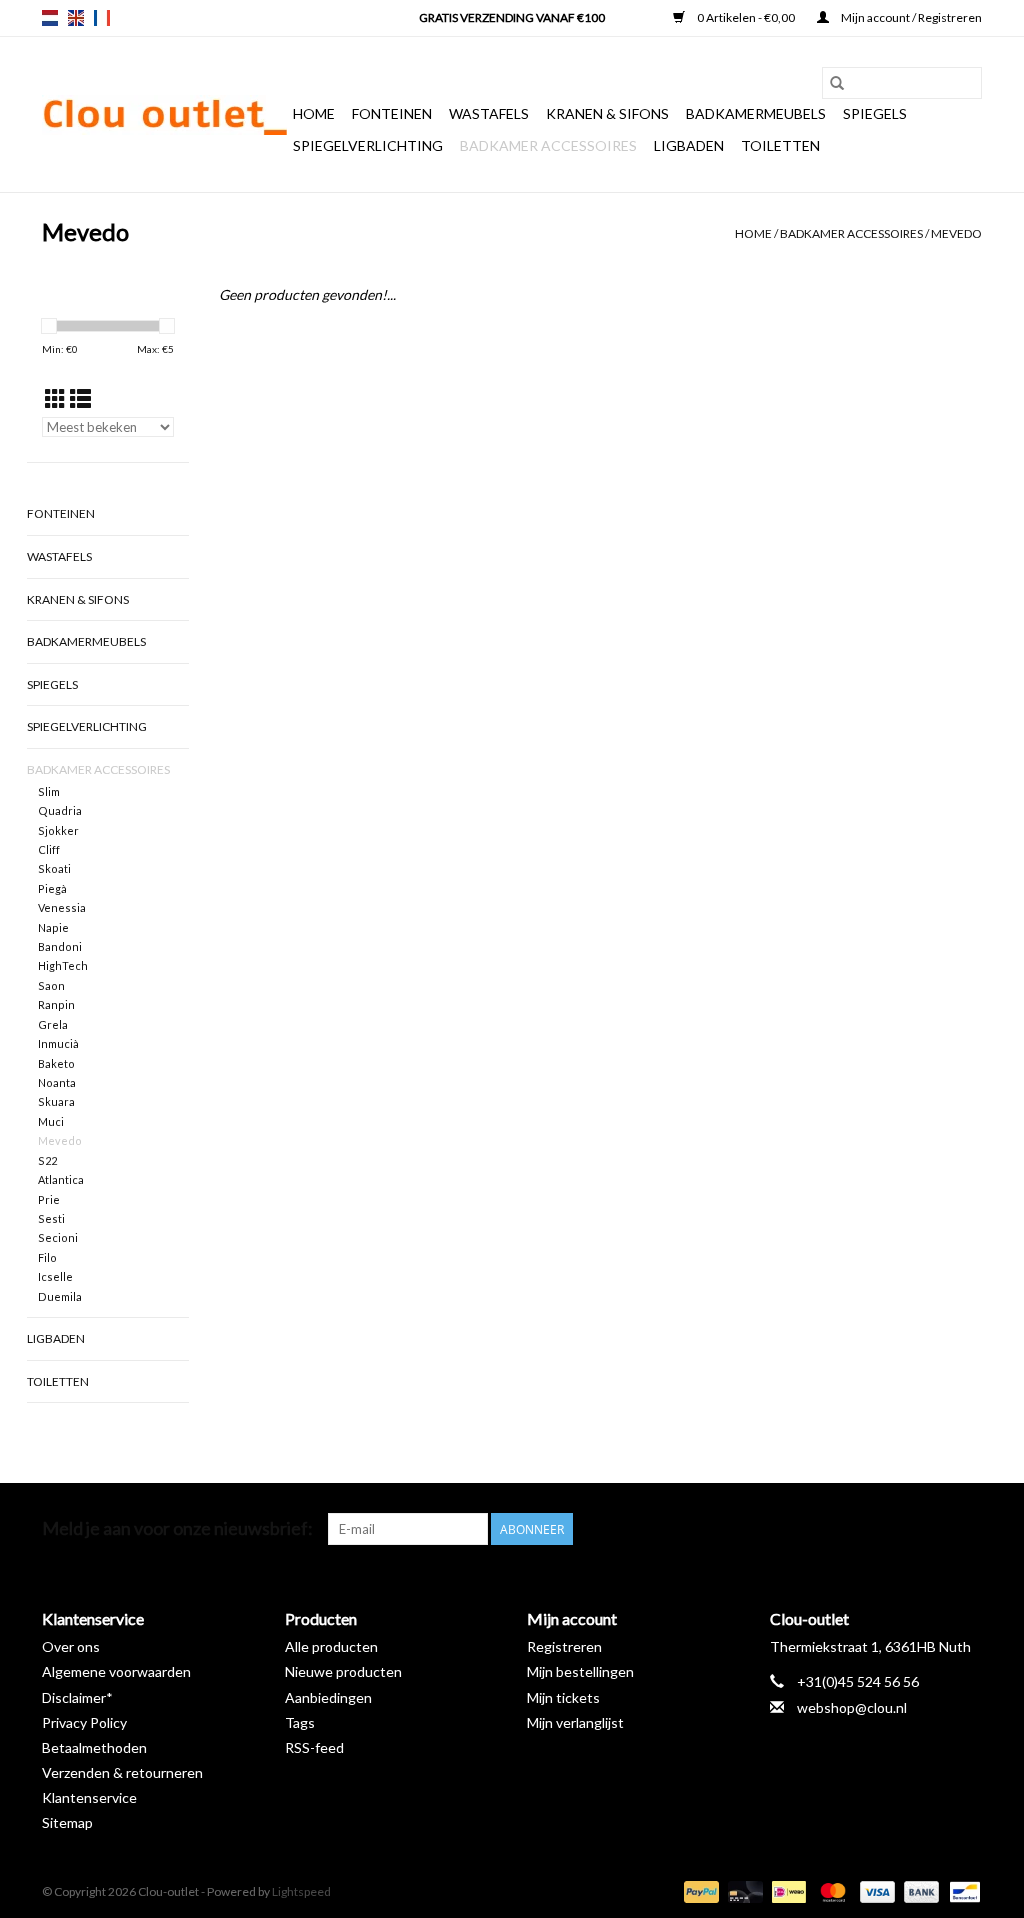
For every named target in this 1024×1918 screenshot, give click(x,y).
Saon (51, 985)
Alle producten (331, 1646)
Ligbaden (689, 145)
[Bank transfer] (919, 1890)
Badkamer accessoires (548, 145)
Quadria (60, 810)
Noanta (57, 1082)
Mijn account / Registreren (910, 17)
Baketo (56, 1063)
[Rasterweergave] (55, 398)
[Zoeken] (837, 83)
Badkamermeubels (756, 113)
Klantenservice (89, 1797)
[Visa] (875, 1890)
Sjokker (58, 830)
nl (50, 18)
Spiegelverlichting (368, 145)
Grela (53, 1024)
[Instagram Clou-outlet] (966, 1529)
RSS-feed (314, 1747)
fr (102, 18)
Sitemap (67, 1822)
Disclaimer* (77, 1697)
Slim (49, 791)
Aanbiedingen (328, 1697)
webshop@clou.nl (852, 1707)
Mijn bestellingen (580, 1671)
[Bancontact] (961, 1890)
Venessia (62, 907)
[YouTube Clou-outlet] (931, 1529)
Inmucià (58, 1043)
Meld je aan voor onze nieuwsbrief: (177, 1528)
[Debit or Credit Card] (743, 1890)
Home (314, 113)
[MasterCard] (830, 1890)
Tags (300, 1722)
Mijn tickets (563, 1697)
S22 (47, 1160)
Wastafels (489, 113)
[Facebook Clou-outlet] (861, 1529)
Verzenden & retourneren (122, 1772)
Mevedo (956, 233)
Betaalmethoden (94, 1747)
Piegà (52, 888)
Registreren (564, 1646)
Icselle (55, 1276)
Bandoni (60, 946)
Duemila (60, 1296)
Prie (49, 1199)
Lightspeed (301, 1891)
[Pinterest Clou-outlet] (896, 1529)
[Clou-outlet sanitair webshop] (164, 115)
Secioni (58, 1237)
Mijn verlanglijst (575, 1722)
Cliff (49, 849)
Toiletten (780, 145)
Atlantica (61, 1179)
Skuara (56, 1101)
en (76, 18)
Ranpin (56, 1004)
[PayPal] (699, 1890)
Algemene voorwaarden (116, 1671)
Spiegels (875, 113)
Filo (47, 1257)
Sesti (51, 1218)
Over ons (71, 1646)
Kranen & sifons (607, 113)
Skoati (54, 868)
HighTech (63, 965)
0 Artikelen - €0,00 (746, 17)
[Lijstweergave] (80, 398)
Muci (51, 1121)
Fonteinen (392, 113)
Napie (53, 927)
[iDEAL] (786, 1890)
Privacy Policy (84, 1722)
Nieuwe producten (343, 1671)
